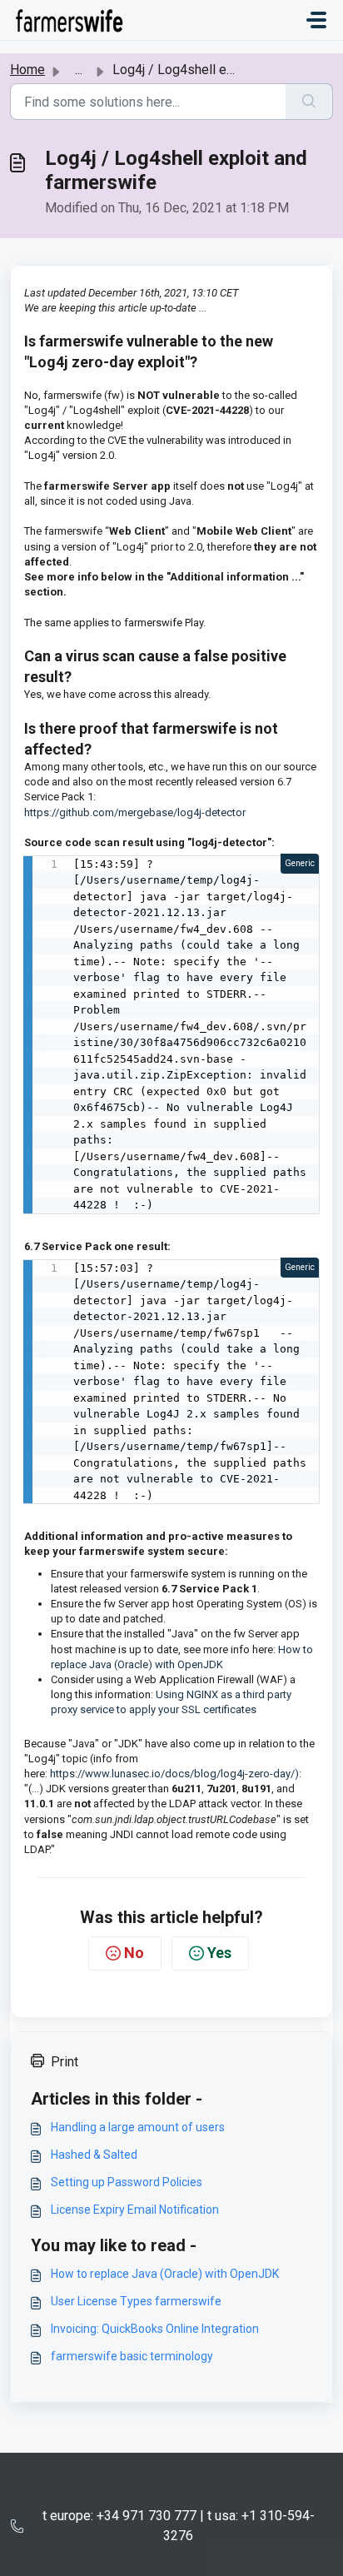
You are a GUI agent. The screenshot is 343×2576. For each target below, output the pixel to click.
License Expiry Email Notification (135, 2210)
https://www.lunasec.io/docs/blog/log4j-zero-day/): (174, 1774)
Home (27, 70)
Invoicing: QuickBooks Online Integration (155, 2329)
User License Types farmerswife (136, 2301)
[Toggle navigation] (316, 20)
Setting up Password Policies (127, 2182)
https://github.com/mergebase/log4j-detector (135, 812)
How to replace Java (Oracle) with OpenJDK (165, 2274)
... (79, 70)
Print (65, 2062)
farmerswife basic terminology (132, 2356)
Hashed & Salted (94, 2155)
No (134, 1953)
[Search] (309, 102)
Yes (219, 1953)
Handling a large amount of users (138, 2127)
